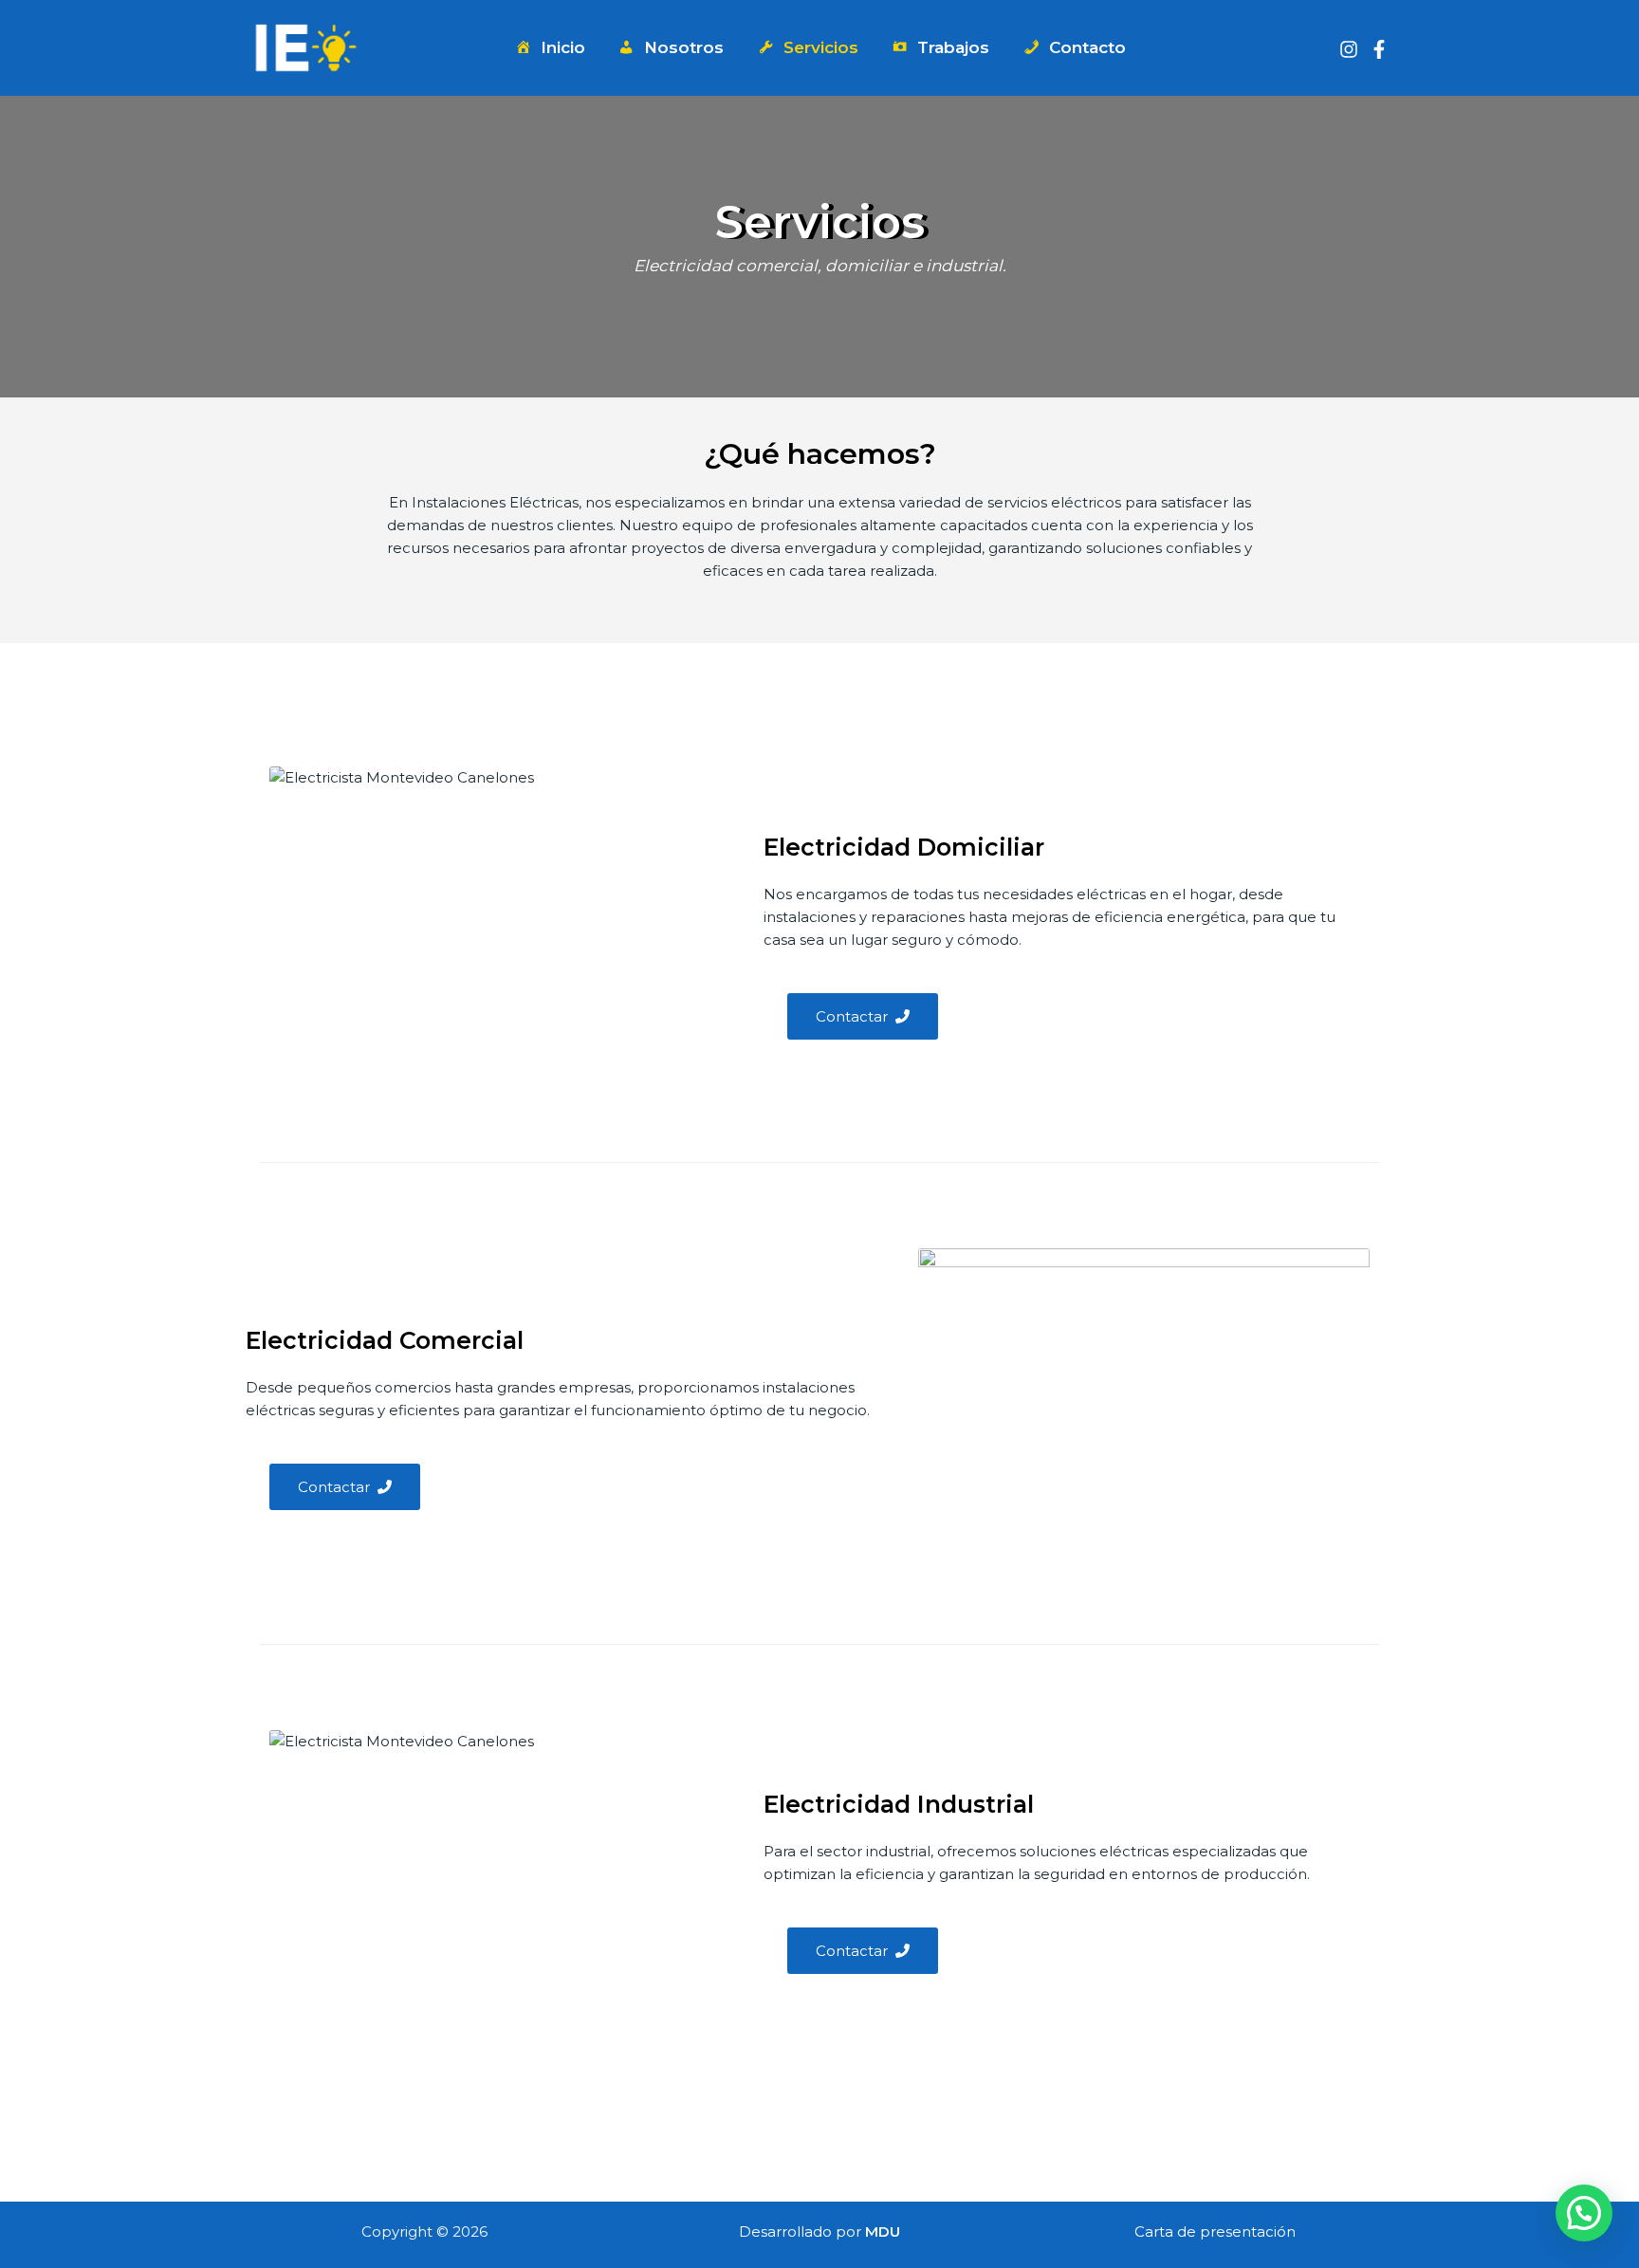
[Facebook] (1379, 49)
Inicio (563, 47)
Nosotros (684, 47)
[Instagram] (1349, 49)
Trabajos (953, 47)
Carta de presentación (1215, 2231)
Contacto (1087, 47)
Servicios (821, 47)
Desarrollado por (819, 2231)
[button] (1584, 2213)
